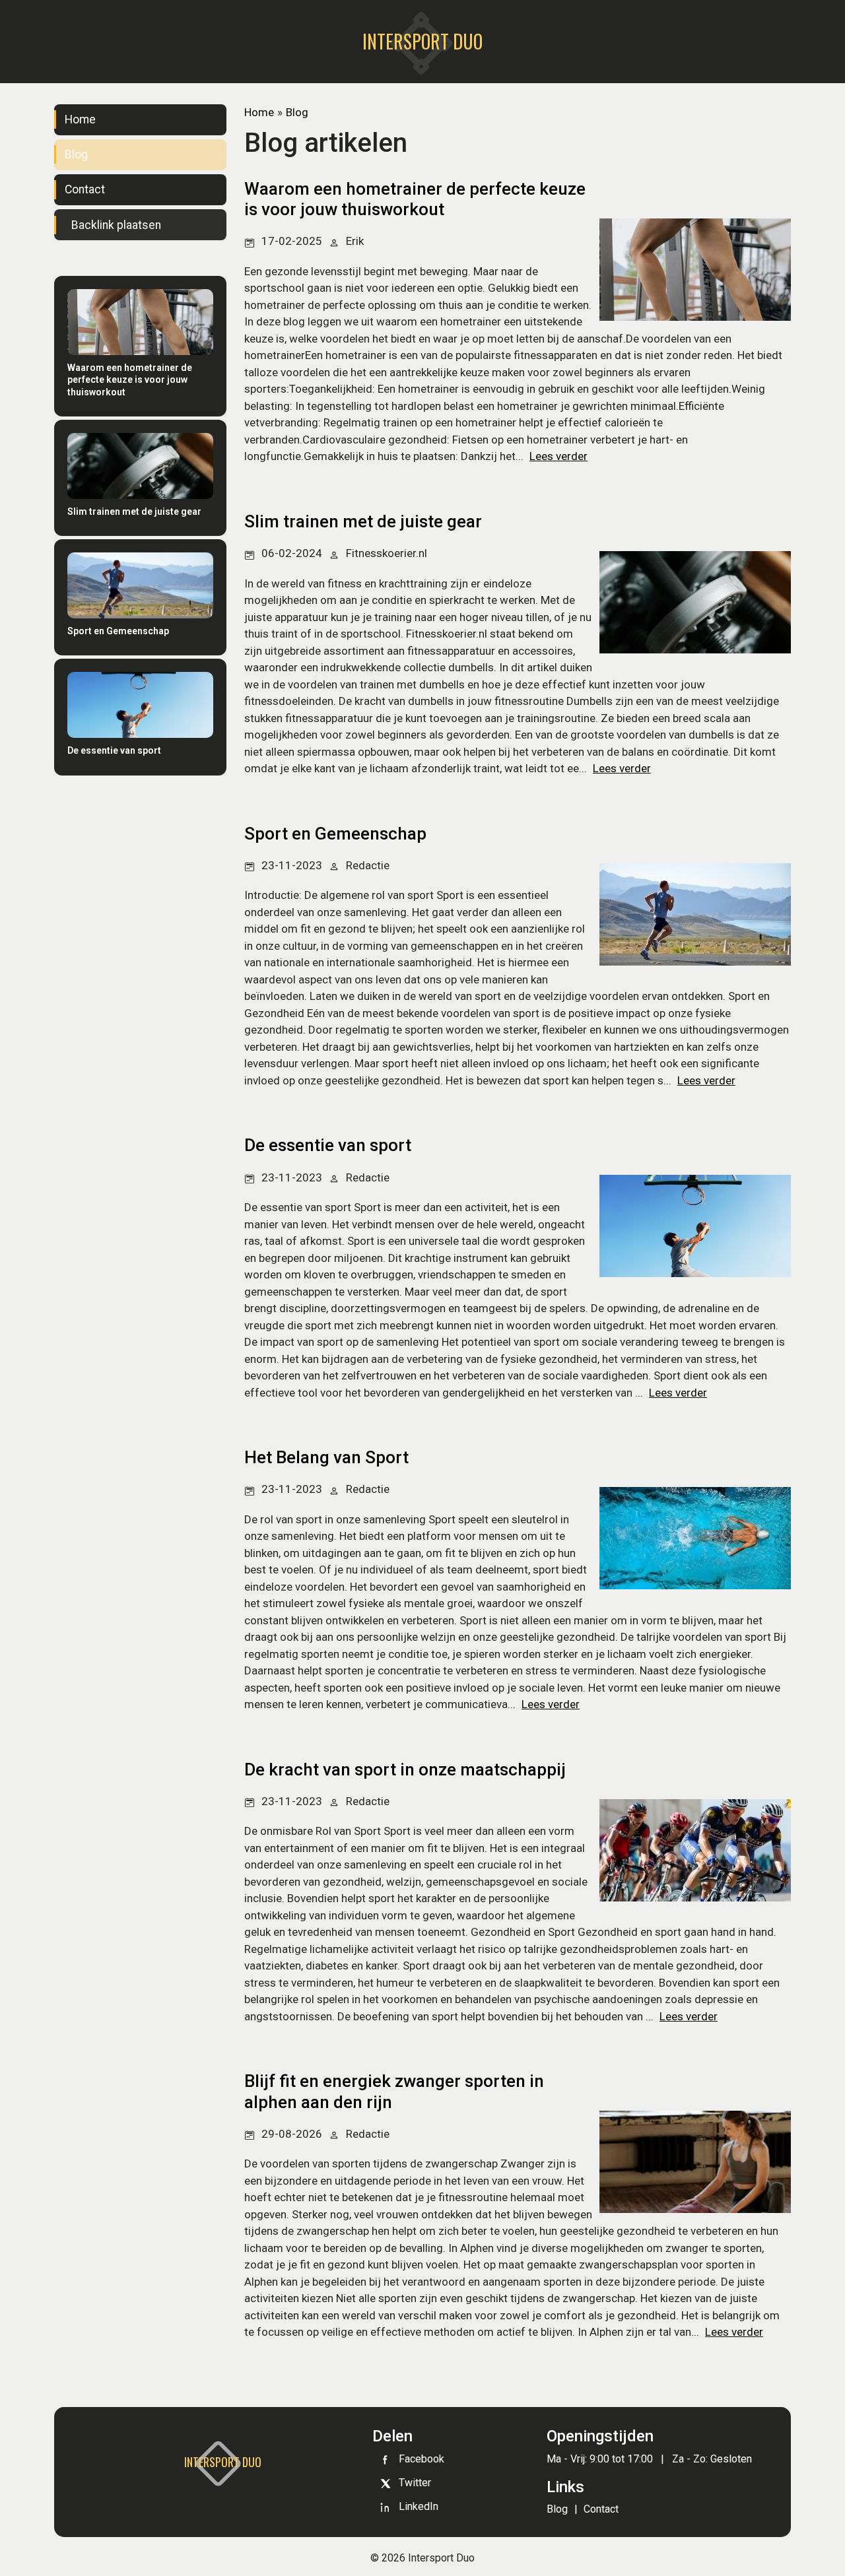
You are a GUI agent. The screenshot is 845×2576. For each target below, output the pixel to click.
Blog (76, 154)
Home (80, 119)
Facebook (422, 2459)
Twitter (415, 2483)
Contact (85, 189)
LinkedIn (419, 2506)
